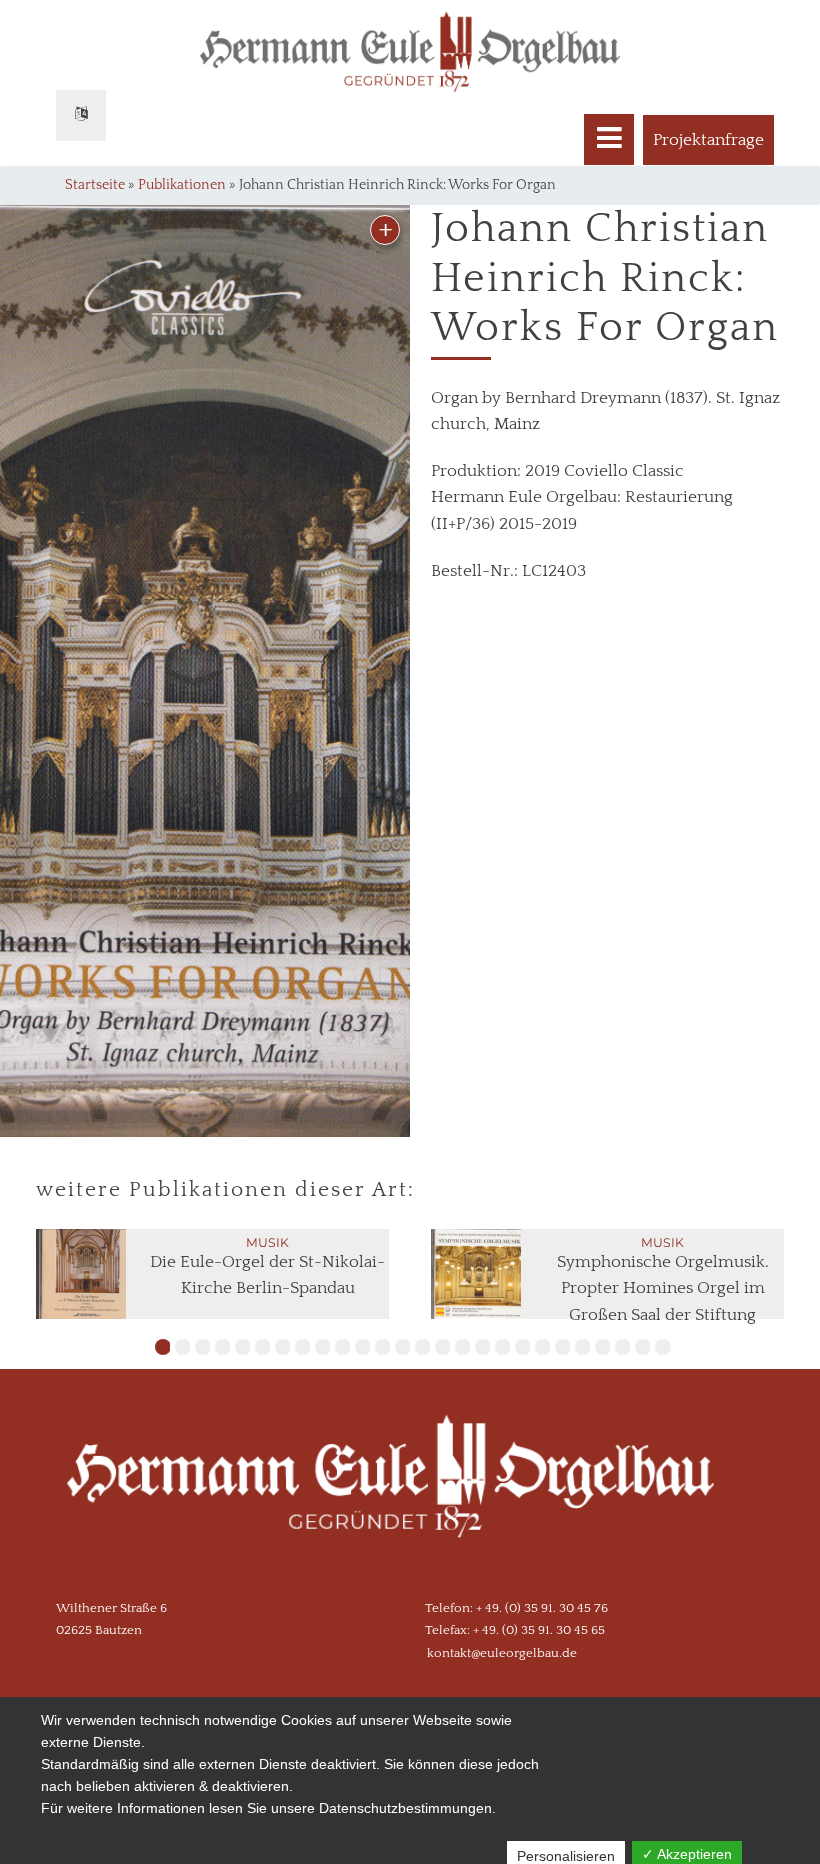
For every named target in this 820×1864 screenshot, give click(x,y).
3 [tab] (203, 1347)
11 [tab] (363, 1347)
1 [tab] (163, 1347)
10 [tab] (343, 1347)
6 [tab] (263, 1347)
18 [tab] (503, 1347)
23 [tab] (603, 1347)
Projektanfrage (708, 140)
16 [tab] (463, 1347)
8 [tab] (303, 1347)
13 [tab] (403, 1347)
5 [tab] (243, 1347)
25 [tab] (643, 1347)
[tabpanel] (213, 1274)
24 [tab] (623, 1347)
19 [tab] (523, 1347)
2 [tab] (183, 1347)
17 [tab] (483, 1347)
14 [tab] (423, 1347)
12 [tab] (383, 1347)
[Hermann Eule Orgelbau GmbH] (410, 1496)
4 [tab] (223, 1347)
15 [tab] (443, 1347)
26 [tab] (663, 1347)
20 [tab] (543, 1347)
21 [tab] (563, 1347)
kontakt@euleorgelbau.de (502, 1653)
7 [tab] (283, 1347)
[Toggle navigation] (609, 139)
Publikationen (182, 185)
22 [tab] (583, 1347)
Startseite (95, 185)
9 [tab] (323, 1347)
